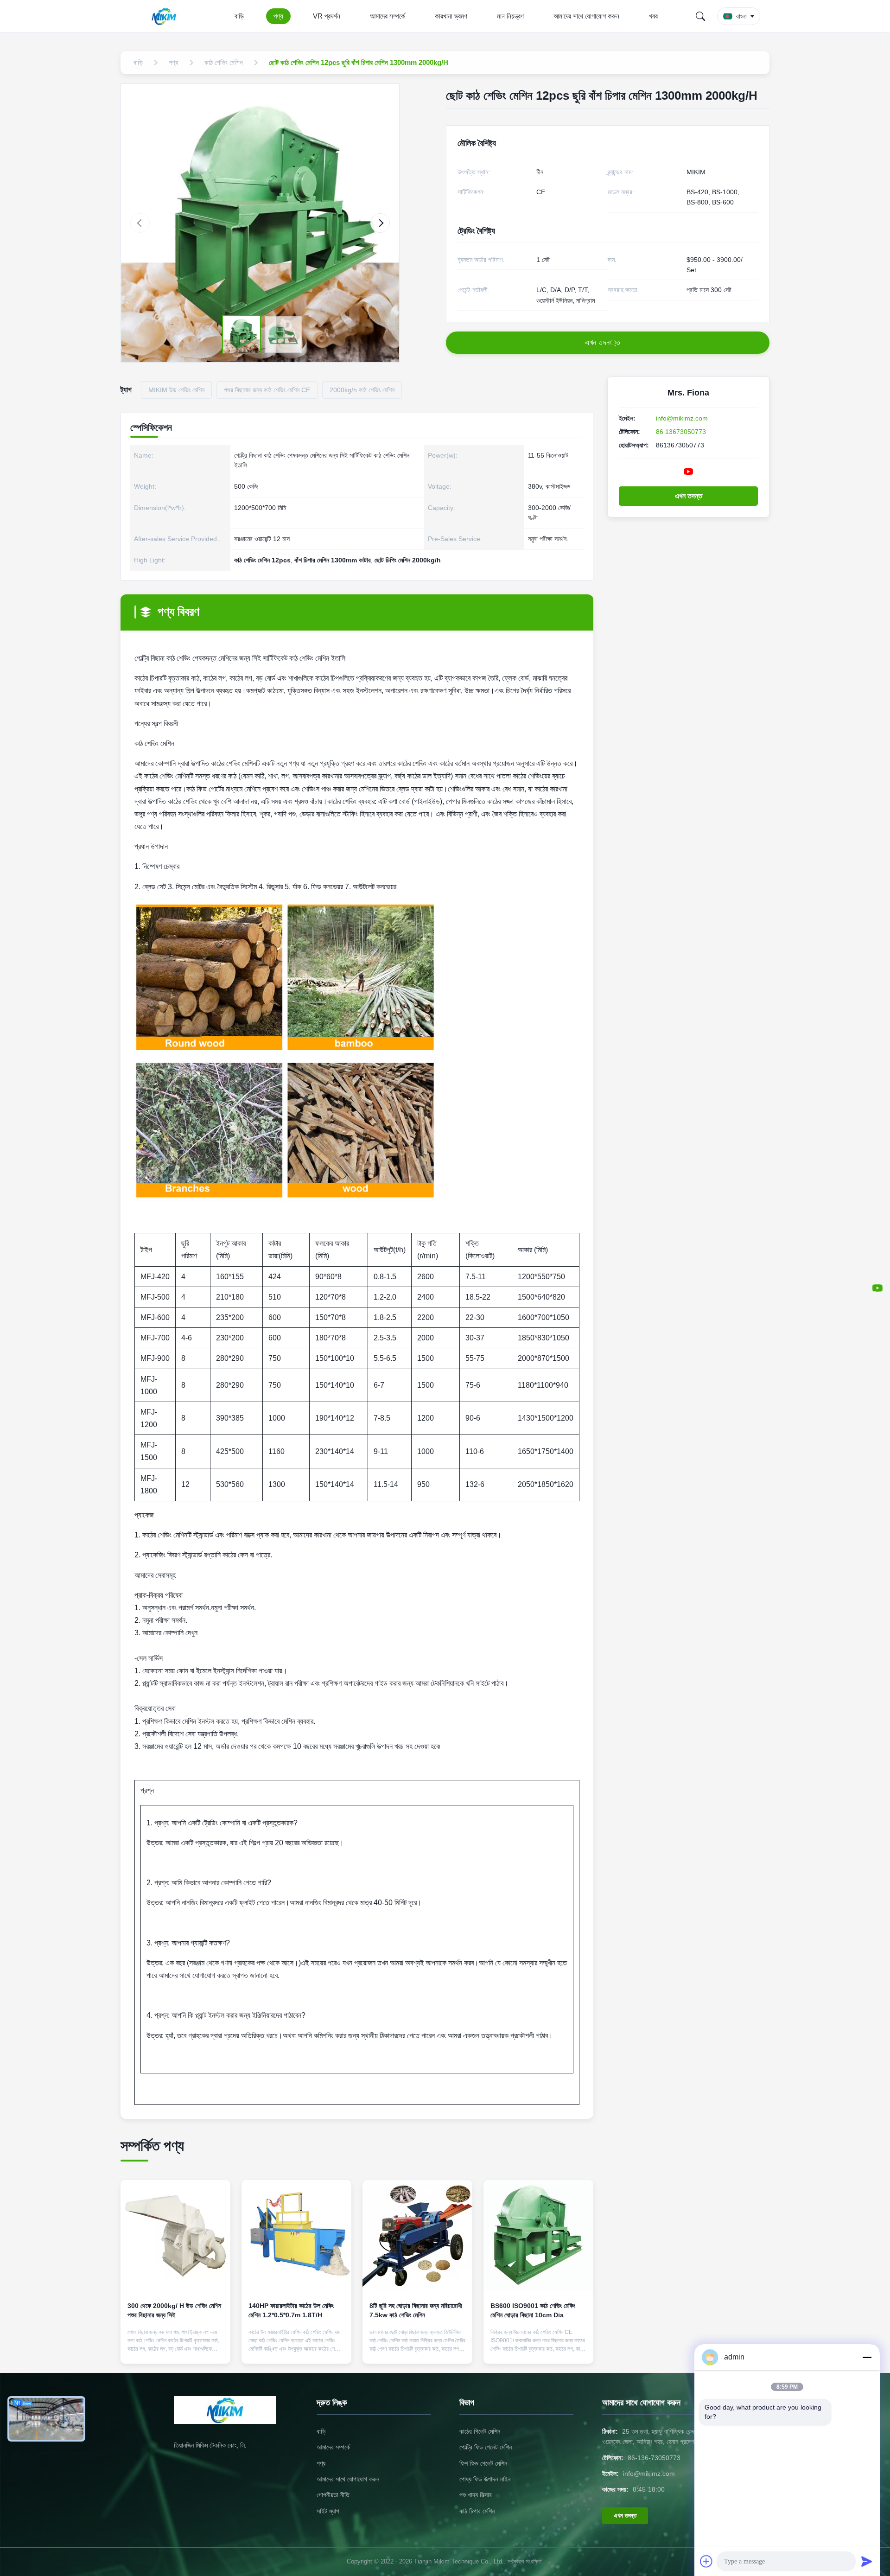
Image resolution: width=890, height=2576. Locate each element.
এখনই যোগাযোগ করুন (175, 2349)
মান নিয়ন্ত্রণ (510, 16)
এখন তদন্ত (689, 496)
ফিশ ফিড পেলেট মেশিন (483, 2463)
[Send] (867, 2561)
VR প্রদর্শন (327, 16)
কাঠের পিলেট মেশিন (480, 2431)
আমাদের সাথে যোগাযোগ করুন (586, 16)
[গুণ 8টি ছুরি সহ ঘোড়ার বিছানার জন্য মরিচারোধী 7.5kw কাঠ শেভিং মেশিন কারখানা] (417, 2235)
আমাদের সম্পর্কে (388, 16)
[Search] (700, 16)
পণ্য (278, 16)
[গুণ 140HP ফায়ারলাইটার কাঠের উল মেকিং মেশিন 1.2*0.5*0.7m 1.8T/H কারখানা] (296, 2235)
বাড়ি (239, 16)
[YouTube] (877, 1288)
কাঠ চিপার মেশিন (477, 2511)
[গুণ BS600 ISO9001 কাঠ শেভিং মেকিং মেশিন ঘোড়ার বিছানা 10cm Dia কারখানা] (538, 2235)
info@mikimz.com (682, 418)
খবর (653, 16)
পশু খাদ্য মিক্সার (476, 2495)
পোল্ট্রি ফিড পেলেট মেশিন (486, 2447)
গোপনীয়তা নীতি (333, 2495)
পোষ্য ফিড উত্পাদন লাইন (485, 2479)
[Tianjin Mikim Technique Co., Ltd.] (166, 16)
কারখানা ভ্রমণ (451, 16)
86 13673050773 (681, 432)
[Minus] (867, 2357)
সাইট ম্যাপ (328, 2511)
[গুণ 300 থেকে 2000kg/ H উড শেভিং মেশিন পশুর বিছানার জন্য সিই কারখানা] (175, 2235)
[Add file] (706, 2561)
